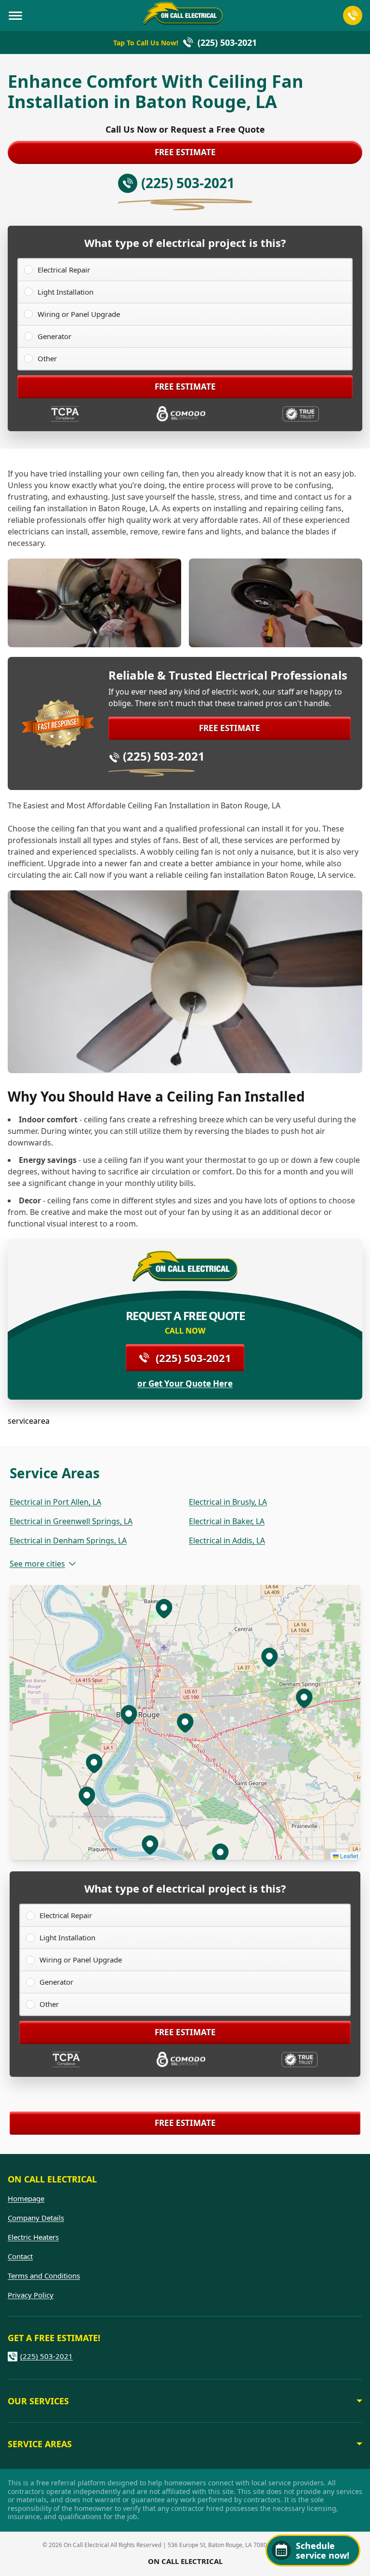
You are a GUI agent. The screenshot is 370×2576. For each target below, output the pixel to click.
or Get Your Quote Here (185, 1384)
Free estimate (185, 152)
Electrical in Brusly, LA (228, 1502)
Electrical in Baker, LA (227, 1521)
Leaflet (348, 1856)
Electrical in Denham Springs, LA (68, 1540)
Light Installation (66, 292)
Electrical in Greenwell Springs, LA (71, 1521)
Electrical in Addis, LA (227, 1540)
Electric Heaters (33, 2237)
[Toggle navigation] (15, 15)
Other (47, 358)
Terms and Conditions (44, 2276)
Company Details (36, 2218)
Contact (20, 2256)
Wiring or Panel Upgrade (79, 314)
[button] (129, 1714)
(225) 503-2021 (164, 756)
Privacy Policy (31, 2295)
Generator (54, 336)
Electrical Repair (64, 270)
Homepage (26, 2198)
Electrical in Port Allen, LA (55, 1502)
